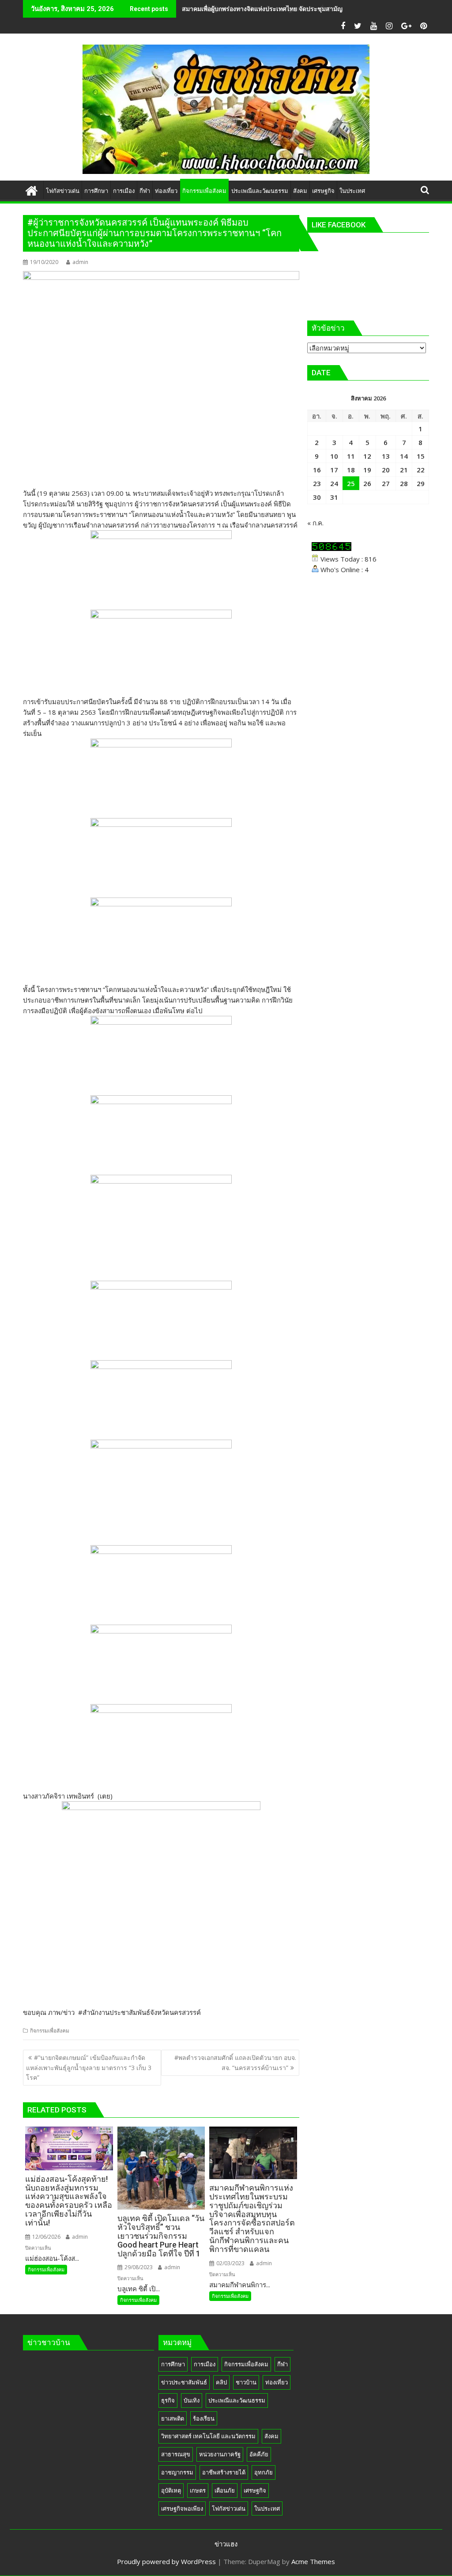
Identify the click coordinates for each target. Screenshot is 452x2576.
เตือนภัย (225, 2490)
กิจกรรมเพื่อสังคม (50, 2031)
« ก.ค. (315, 523)
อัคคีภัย (259, 2454)
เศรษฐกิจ (255, 2490)
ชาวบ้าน (246, 2382)
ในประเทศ (267, 2508)
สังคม (271, 2436)
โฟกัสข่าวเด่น (229, 2508)
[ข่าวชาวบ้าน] (32, 190)
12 (367, 456)
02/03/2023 (230, 2263)
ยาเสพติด (173, 2418)
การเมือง (205, 2364)
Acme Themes (313, 2561)
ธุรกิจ (168, 2400)
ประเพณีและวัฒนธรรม (237, 2400)
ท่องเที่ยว (277, 2382)
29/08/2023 (138, 2267)
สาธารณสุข (176, 2454)
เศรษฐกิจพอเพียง (182, 2508)
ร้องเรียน (204, 2418)
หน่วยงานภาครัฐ (220, 2454)
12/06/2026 (46, 2237)
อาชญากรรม (177, 2472)
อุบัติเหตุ (171, 2490)
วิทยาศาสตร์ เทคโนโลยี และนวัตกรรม (208, 2436)
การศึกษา (173, 2364)
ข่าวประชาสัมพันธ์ (184, 2382)
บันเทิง (192, 2400)
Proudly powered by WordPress (166, 2561)
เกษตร (198, 2490)
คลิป (221, 2382)
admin (80, 262)
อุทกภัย (264, 2472)
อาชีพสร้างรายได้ (224, 2472)
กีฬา (282, 2364)
